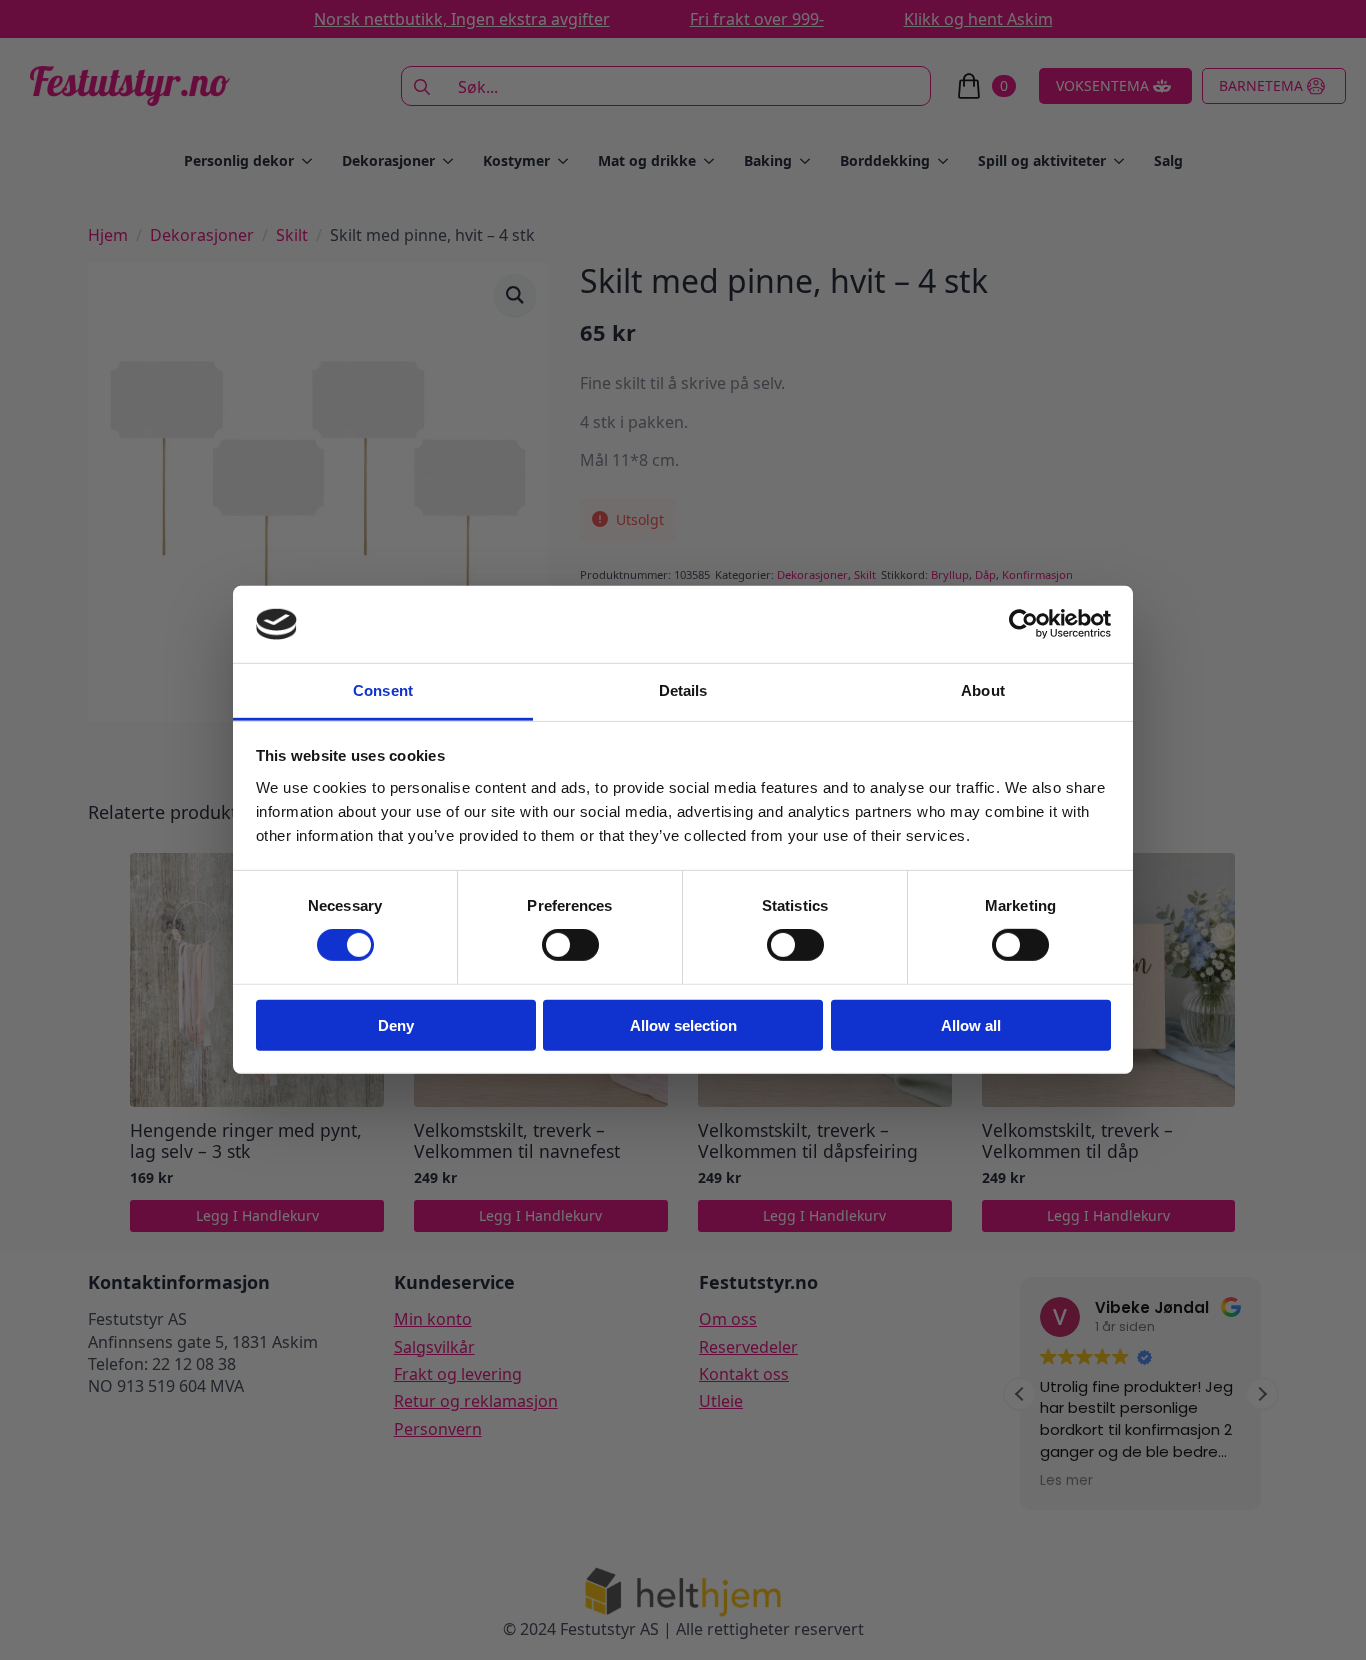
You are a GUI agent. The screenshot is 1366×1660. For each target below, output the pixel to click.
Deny (396, 1024)
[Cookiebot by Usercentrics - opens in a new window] (1023, 624)
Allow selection (683, 1024)
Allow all (971, 1024)
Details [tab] (683, 690)
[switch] (570, 945)
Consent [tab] (383, 690)
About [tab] (983, 690)
